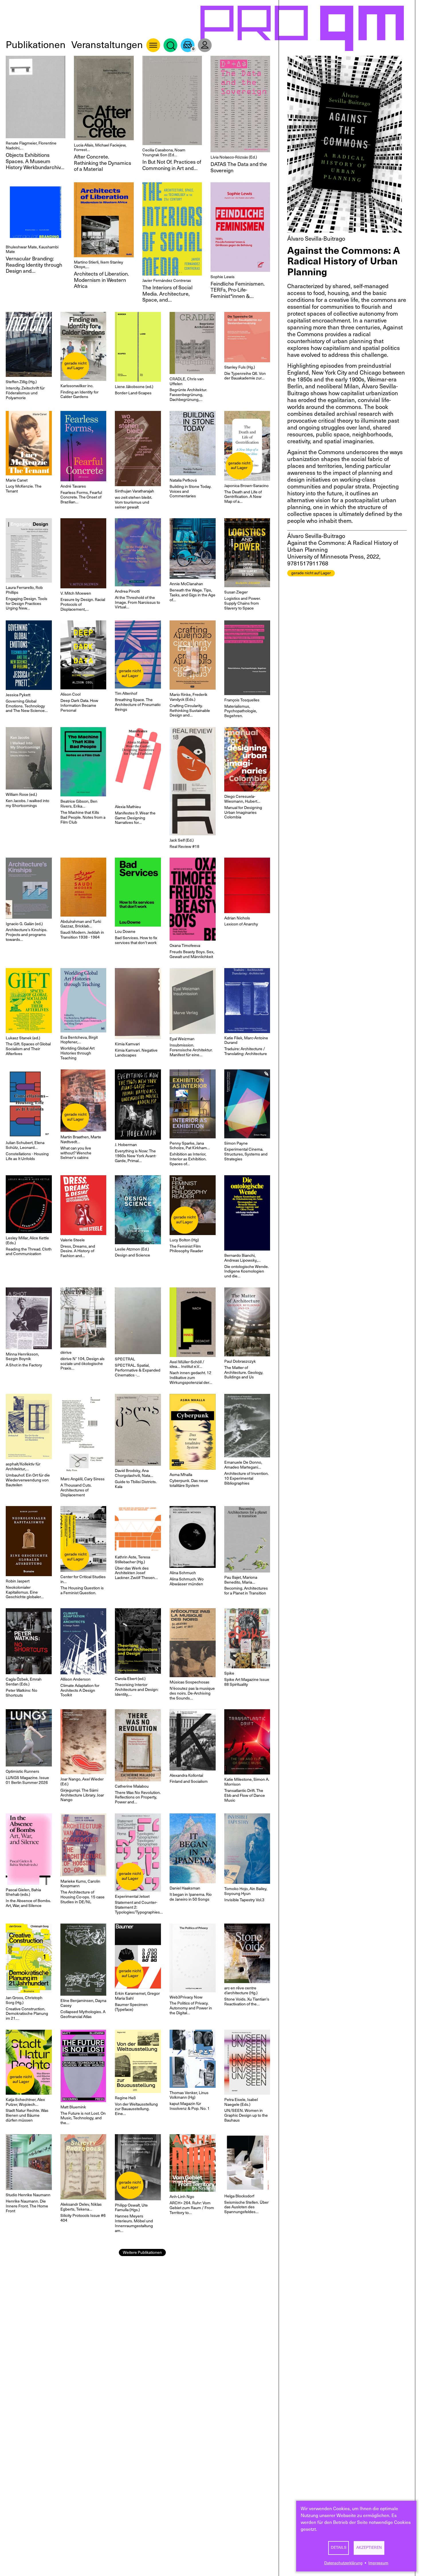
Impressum (378, 2563)
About (153, 45)
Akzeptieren (369, 2548)
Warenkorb (188, 45)
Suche (170, 45)
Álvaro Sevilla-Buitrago (316, 239)
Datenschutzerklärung (343, 2563)
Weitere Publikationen (142, 2252)
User (205, 45)
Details (339, 2548)
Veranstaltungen (107, 45)
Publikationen (36, 45)
